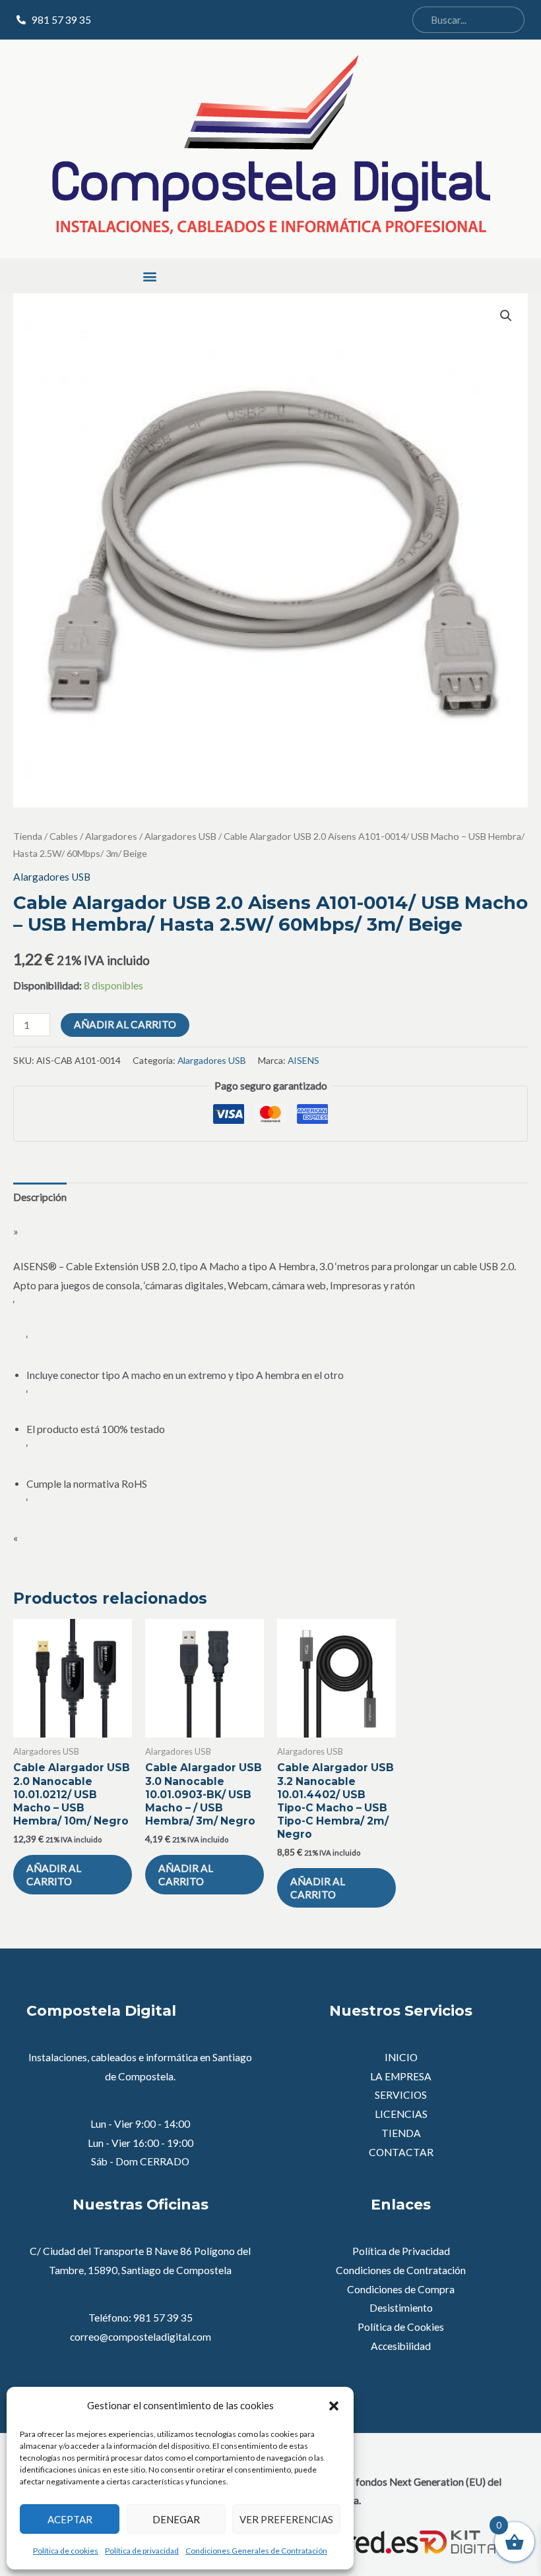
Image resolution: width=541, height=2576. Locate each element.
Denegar (176, 2519)
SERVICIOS (401, 2095)
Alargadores (111, 836)
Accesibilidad (401, 2346)
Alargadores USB (180, 836)
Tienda (28, 836)
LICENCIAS (401, 2114)
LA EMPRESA (401, 2076)
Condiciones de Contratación (401, 2270)
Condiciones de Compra (401, 2289)
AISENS (303, 1060)
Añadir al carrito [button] (54, 1875)
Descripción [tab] (40, 1197)
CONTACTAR (401, 2152)
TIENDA (401, 2133)
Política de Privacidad (401, 2251)
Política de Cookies (401, 2327)
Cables (64, 836)
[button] (334, 2406)
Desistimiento (401, 2308)
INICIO (401, 2057)
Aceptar (70, 2519)
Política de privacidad (142, 2551)
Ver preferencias (286, 2519)
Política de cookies (66, 2551)
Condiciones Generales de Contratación (256, 2551)
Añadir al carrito (125, 1024)
